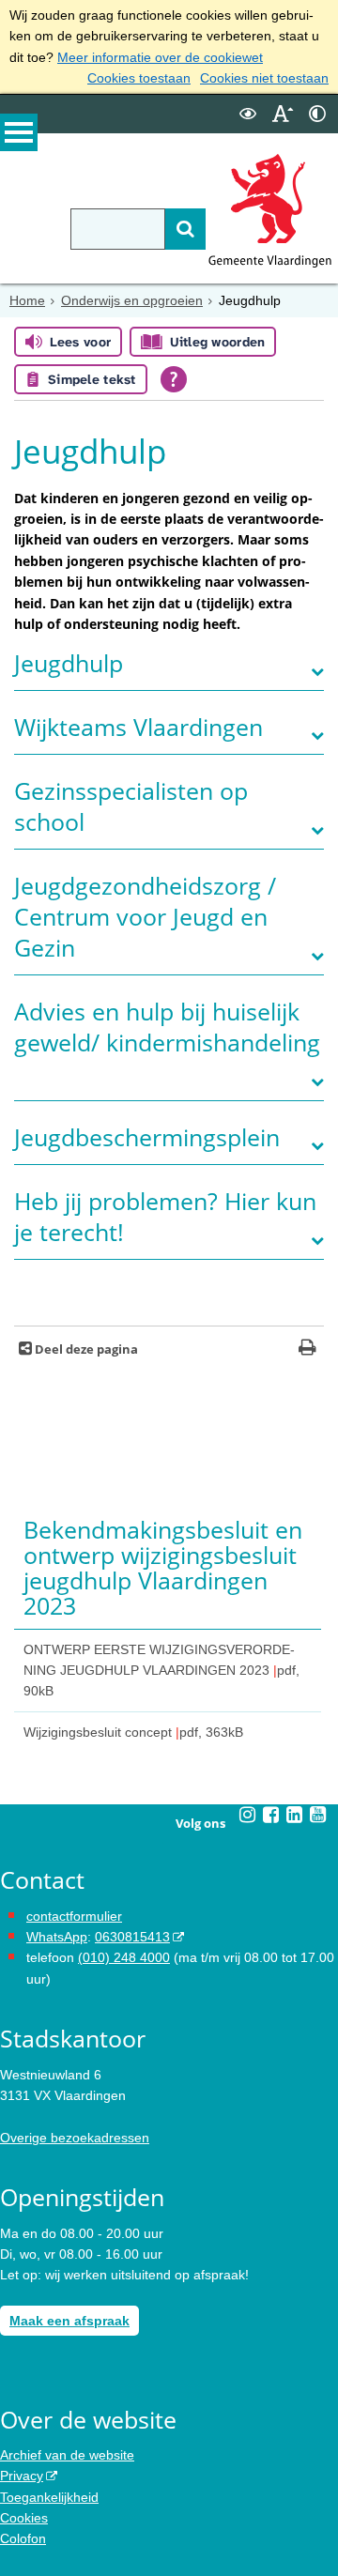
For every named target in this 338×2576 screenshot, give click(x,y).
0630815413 (132, 1937)
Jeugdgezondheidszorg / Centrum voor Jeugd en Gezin (145, 917)
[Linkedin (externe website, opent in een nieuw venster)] (295, 1815)
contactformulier (74, 1916)
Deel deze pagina (85, 1349)
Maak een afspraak (69, 2321)
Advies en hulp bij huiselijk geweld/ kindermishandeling (167, 1027)
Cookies (24, 2518)
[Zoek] (185, 229)
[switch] (248, 114)
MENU (19, 132)
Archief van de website (67, 2455)
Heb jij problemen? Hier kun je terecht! (165, 1217)
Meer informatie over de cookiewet (160, 57)
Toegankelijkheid (49, 2497)
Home (27, 300)
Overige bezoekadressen (75, 2138)
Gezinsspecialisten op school (131, 806)
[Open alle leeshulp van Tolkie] (174, 379)
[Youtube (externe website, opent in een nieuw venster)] (318, 1815)
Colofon (23, 2538)
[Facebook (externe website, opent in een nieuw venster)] (271, 1815)
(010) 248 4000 (124, 1957)
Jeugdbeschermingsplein (147, 1137)
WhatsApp (57, 1937)
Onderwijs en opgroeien (132, 300)
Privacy (22, 2476)
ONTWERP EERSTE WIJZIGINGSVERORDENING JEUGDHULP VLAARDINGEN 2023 (161, 1671)
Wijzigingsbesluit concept (133, 1732)
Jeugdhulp (69, 663)
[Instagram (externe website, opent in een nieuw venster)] (248, 1815)
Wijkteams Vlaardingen (138, 727)
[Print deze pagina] (307, 1349)
